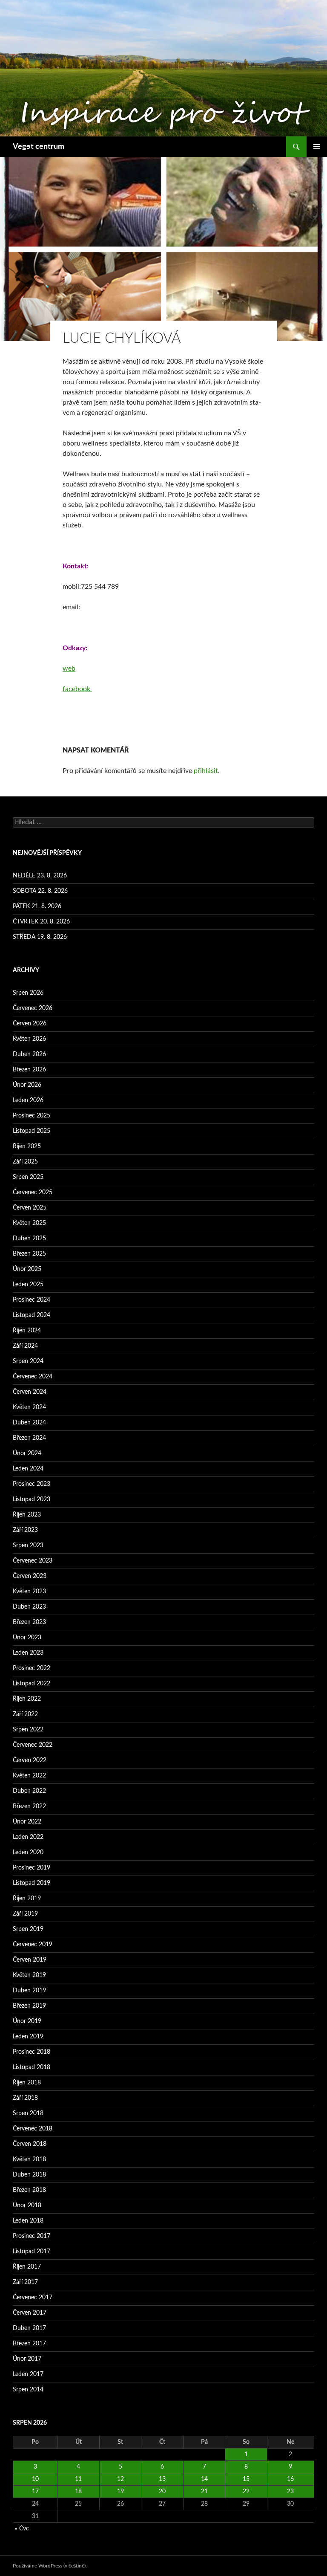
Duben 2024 (29, 1423)
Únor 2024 (27, 1453)
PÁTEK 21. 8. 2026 (37, 906)
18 (78, 2492)
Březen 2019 (29, 2006)
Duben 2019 (29, 1991)
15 (246, 2479)
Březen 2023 (29, 1622)
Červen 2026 (30, 1024)
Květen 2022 (29, 1776)
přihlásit (206, 771)
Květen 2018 (29, 2159)
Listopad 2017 (32, 2252)
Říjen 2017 (27, 2267)
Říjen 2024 (27, 1331)
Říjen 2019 (27, 1899)
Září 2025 (25, 1162)
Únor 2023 (27, 1638)
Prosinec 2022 (32, 1668)
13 (162, 2479)
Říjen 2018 (27, 2083)
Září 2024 (25, 1346)
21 (204, 2492)
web (69, 669)
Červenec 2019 (33, 1945)
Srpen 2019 (28, 1929)
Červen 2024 (30, 1392)
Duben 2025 (29, 1239)
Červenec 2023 (33, 1561)
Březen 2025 (29, 1254)
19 (120, 2492)
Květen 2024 (29, 1407)
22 (246, 2492)
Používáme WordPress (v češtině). (50, 2566)
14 (204, 2479)
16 (290, 2479)
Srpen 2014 (28, 2390)
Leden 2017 (28, 2374)
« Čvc (22, 2529)
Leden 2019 (28, 2037)
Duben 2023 (29, 1607)
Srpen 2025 (28, 1177)
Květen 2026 (29, 1039)
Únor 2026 (27, 1085)
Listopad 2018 (32, 2067)
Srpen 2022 (28, 1730)
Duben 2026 (29, 1054)
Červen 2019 (30, 1960)
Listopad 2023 (32, 1499)
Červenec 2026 (33, 1008)
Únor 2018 (27, 2206)
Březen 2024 (29, 1438)
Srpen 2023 (28, 1546)
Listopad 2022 (32, 1684)
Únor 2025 (27, 1269)
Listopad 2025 (32, 1131)
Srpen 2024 (28, 1361)
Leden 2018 (28, 2221)
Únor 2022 (27, 1822)
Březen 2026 (29, 1070)
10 (35, 2479)
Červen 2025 (30, 1208)
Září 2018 (25, 2098)
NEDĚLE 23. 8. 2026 (40, 876)
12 (120, 2479)
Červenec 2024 (33, 1377)
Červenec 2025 (33, 1192)
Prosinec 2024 (32, 1300)
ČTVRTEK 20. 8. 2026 (41, 922)
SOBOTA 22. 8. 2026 (40, 891)
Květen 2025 (29, 1223)
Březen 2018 (29, 2190)
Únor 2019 (27, 2021)
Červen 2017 (30, 2313)
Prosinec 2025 (32, 1116)
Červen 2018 (30, 2144)
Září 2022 (25, 1714)
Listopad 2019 (32, 1883)
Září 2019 (25, 1914)
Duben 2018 (29, 2175)
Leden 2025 (28, 1285)
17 (35, 2492)
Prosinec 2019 (32, 1868)
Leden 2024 (28, 1469)
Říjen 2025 (27, 1146)
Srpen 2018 (28, 2113)
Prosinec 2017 (32, 2236)
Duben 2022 (29, 1791)
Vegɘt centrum (39, 147)
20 (162, 2492)
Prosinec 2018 (32, 2052)
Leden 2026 (28, 1100)
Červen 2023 (30, 1576)
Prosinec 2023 (32, 1484)
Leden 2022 (28, 1837)
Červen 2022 (30, 1760)
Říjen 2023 (27, 1515)
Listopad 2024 (32, 1315)
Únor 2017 (27, 2359)
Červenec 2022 (33, 1745)
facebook (77, 689)
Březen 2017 (29, 2344)
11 (78, 2479)
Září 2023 (25, 1530)
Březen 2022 (29, 1806)
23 (290, 2492)
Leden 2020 (28, 1852)
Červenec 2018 (33, 2129)
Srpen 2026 (28, 993)
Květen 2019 (29, 1975)
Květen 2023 (29, 1592)
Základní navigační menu (317, 147)
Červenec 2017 (33, 2298)
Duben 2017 (29, 2328)
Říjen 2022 (27, 1699)
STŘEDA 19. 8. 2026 (40, 937)
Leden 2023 (28, 1653)
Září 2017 (25, 2282)
